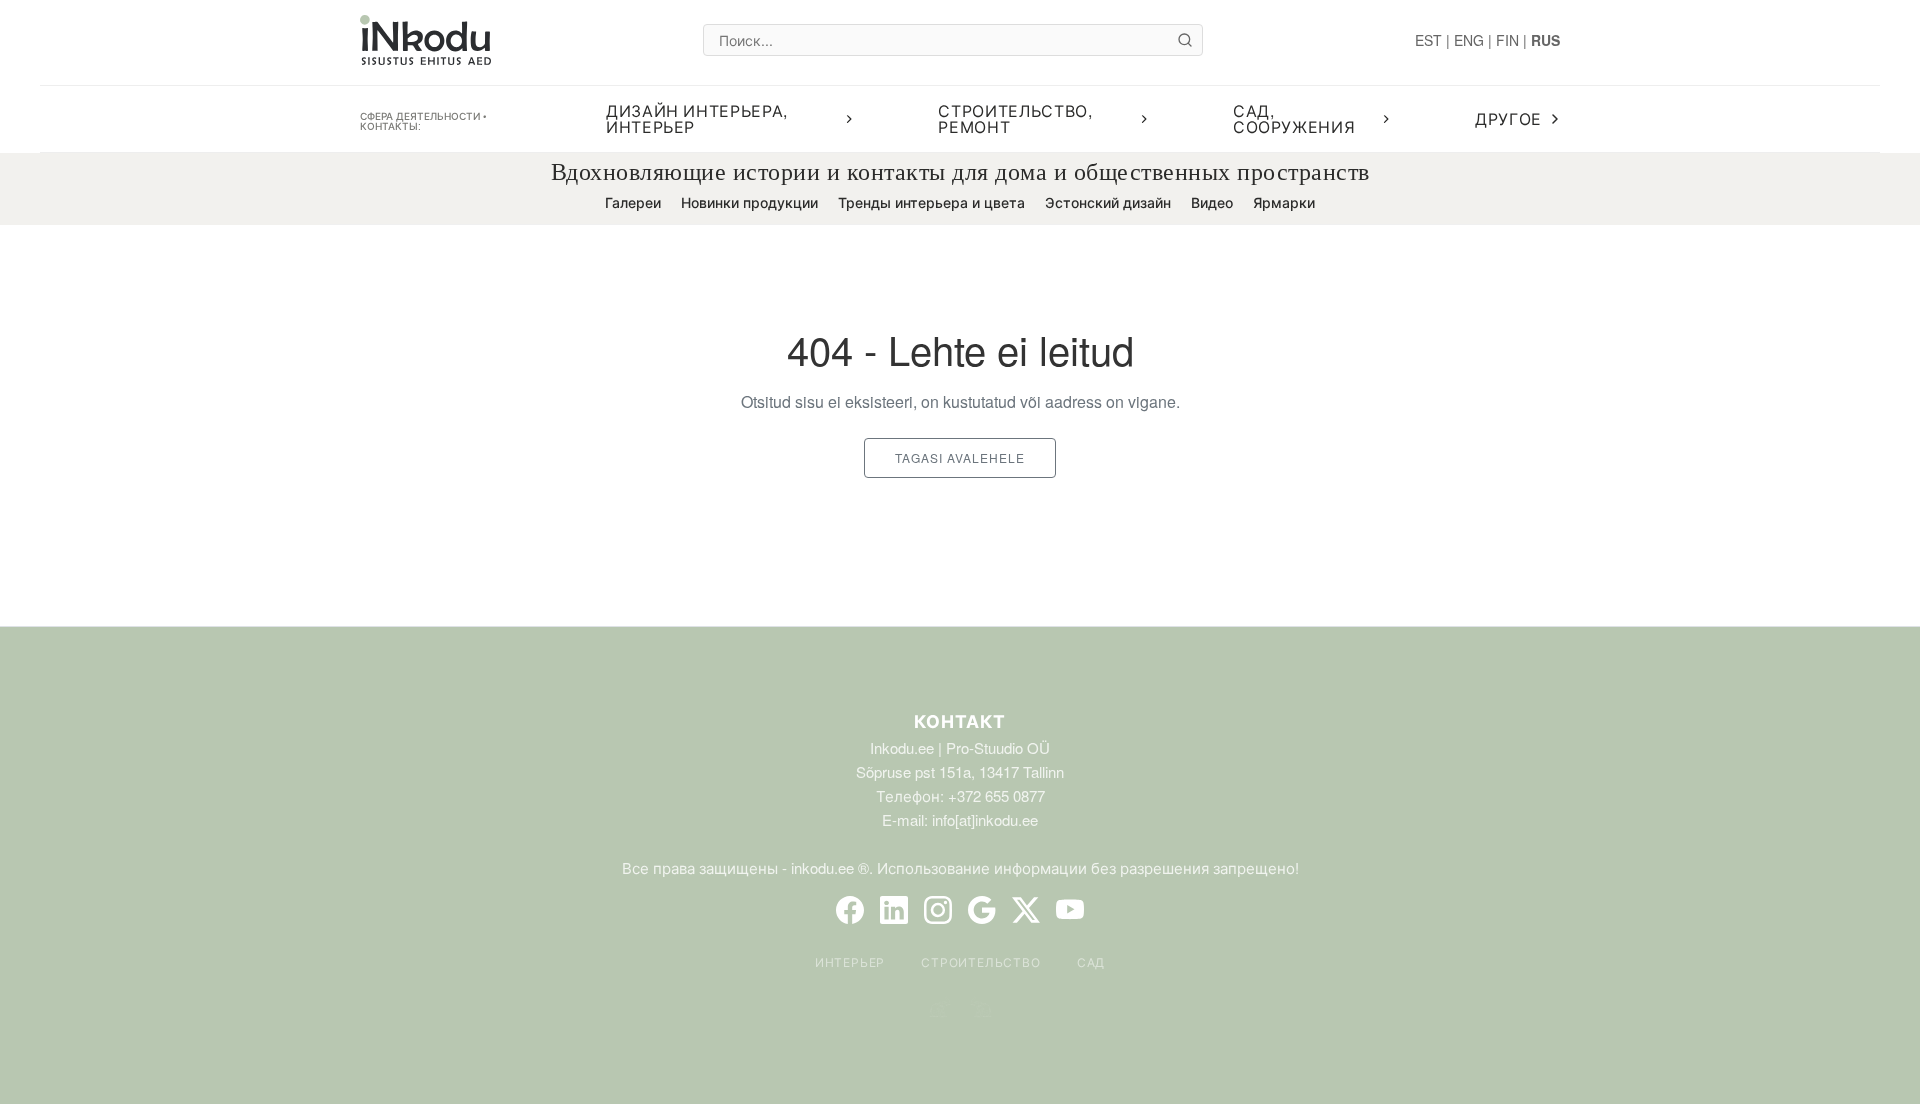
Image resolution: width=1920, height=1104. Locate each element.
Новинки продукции (749, 202)
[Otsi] (1185, 40)
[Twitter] (1026, 910)
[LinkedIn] (894, 910)
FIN (1507, 40)
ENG (1469, 40)
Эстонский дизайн (1108, 202)
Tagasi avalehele (960, 457)
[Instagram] (938, 910)
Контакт (960, 720)
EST (1428, 40)
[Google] (982, 910)
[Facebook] (850, 910)
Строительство (980, 961)
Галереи (633, 202)
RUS (1545, 40)
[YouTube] (1070, 910)
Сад (1091, 961)
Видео (1212, 202)
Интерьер (850, 961)
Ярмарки (1284, 202)
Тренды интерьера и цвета (931, 202)
